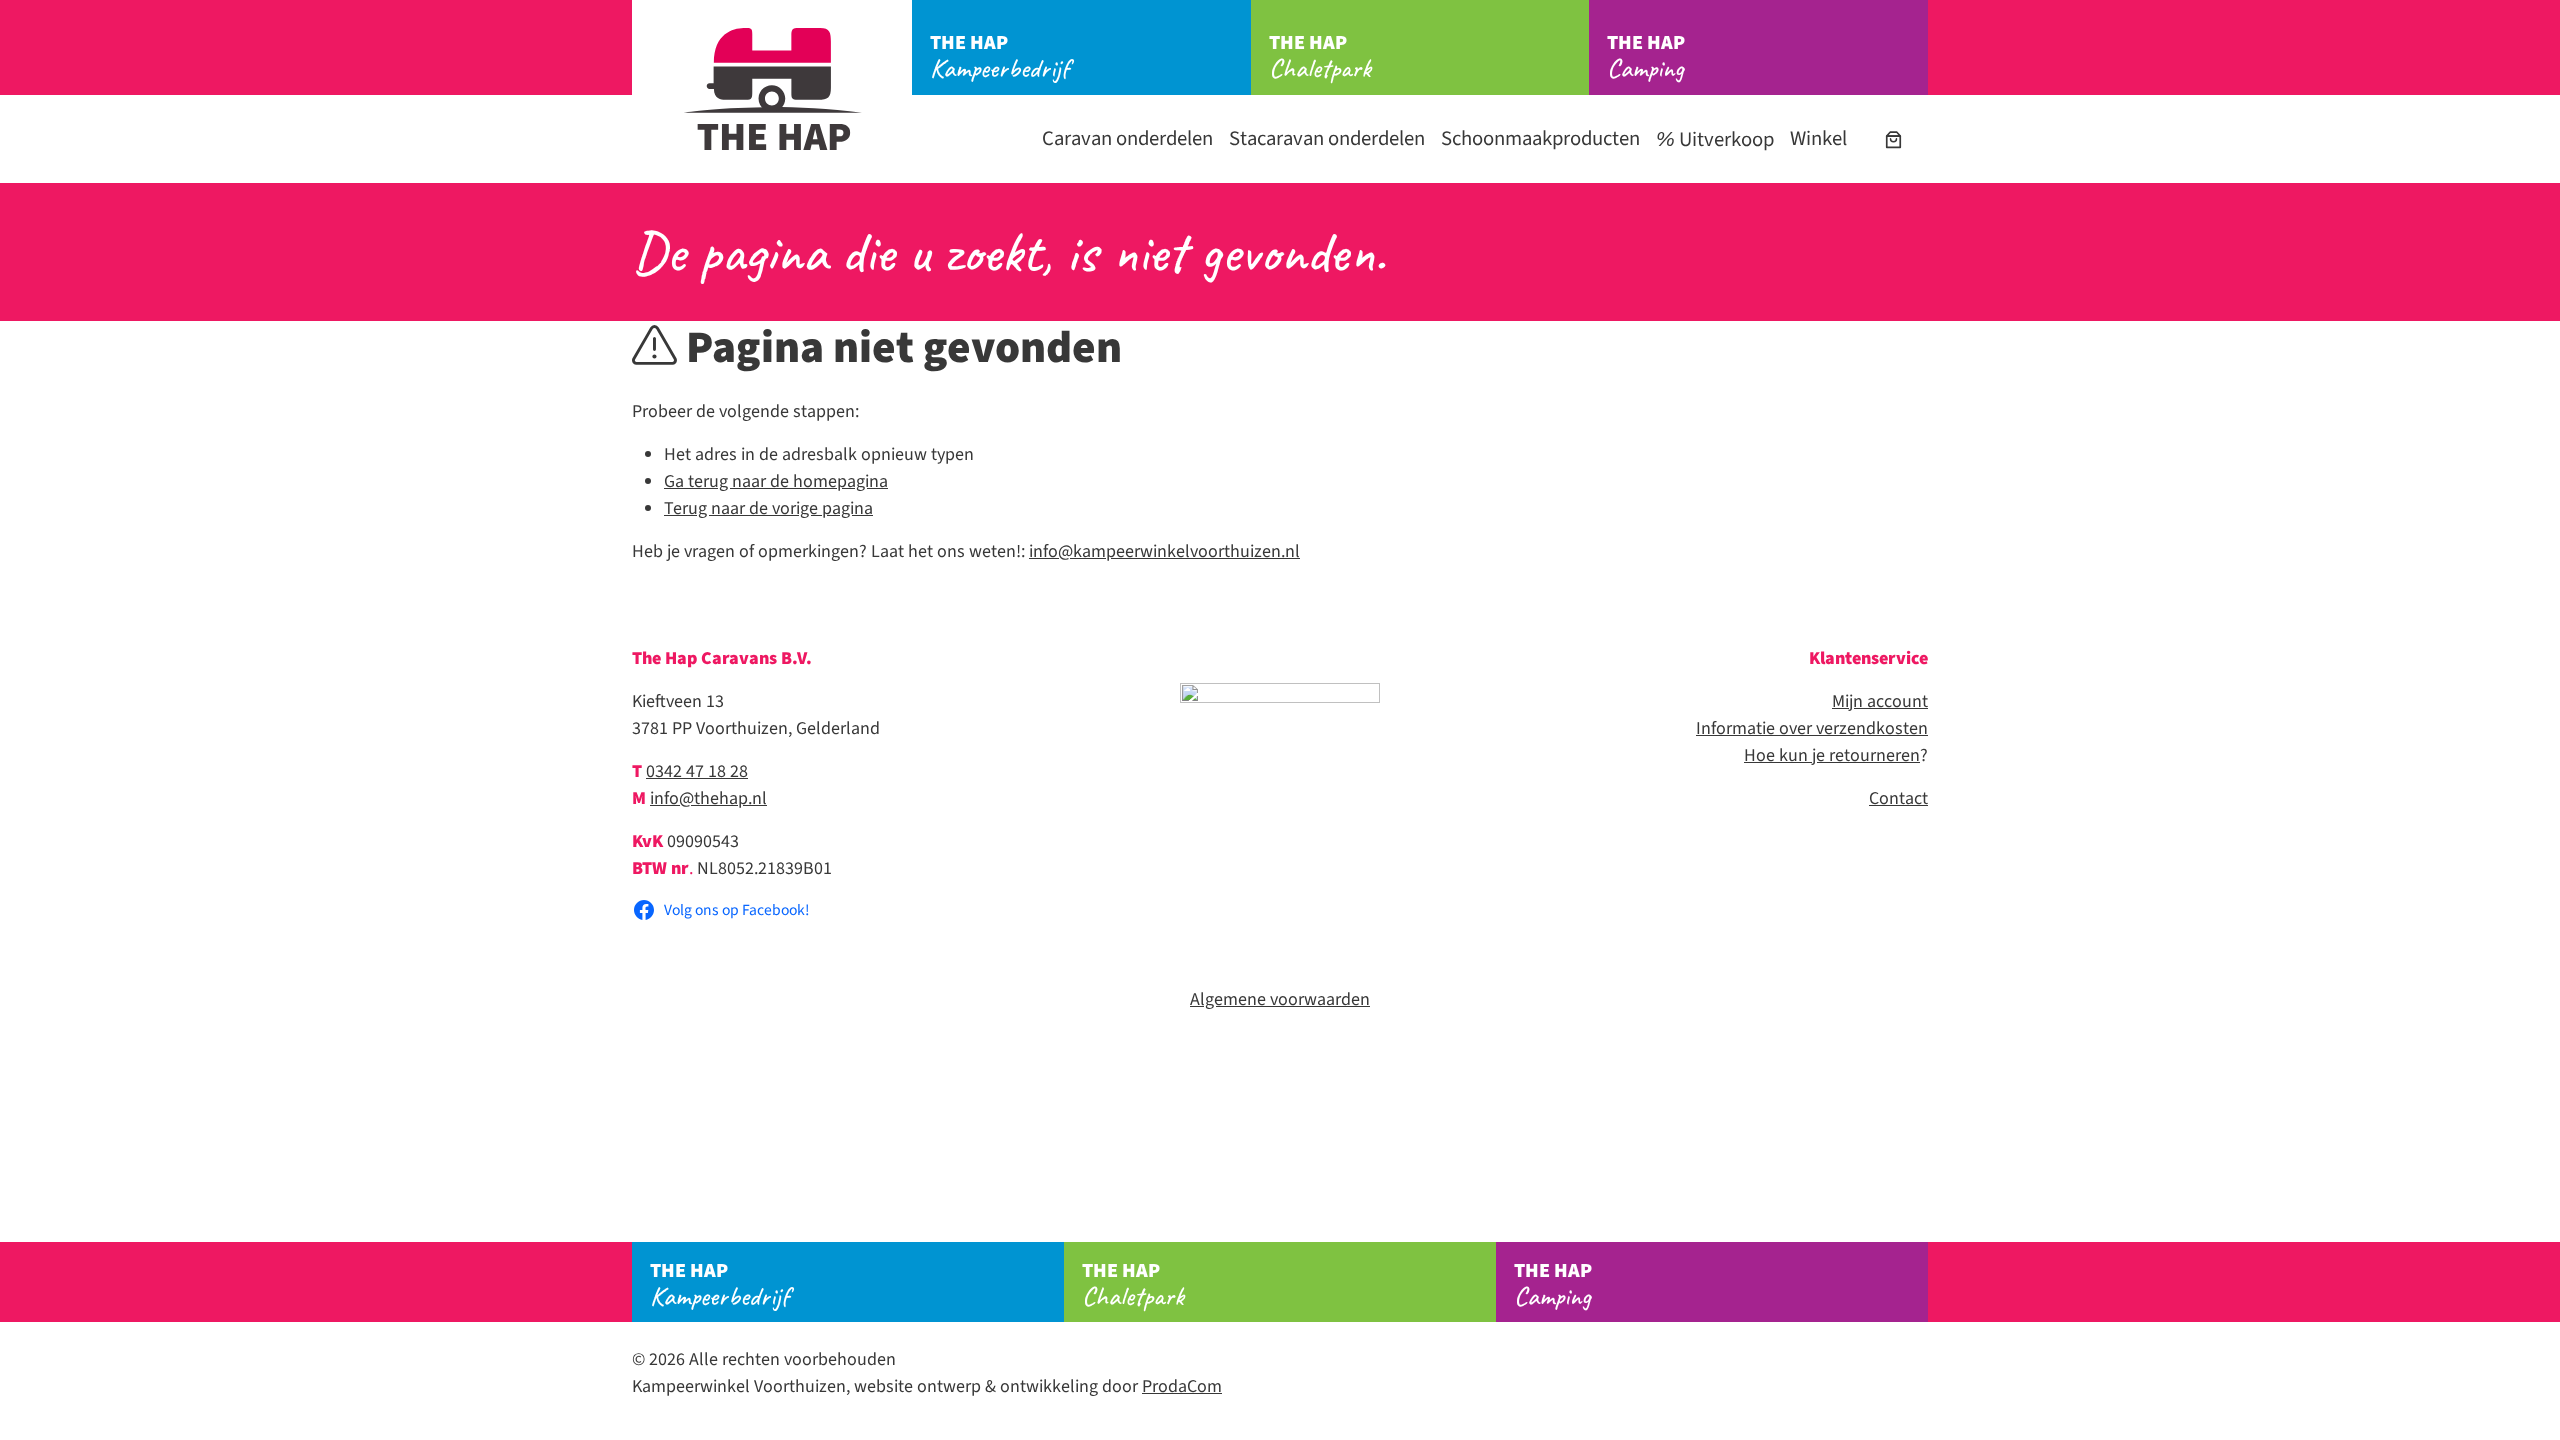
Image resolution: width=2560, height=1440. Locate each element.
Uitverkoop (1724, 139)
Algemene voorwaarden (1280, 999)
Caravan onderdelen (1127, 138)
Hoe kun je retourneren (1832, 755)
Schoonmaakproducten (1540, 138)
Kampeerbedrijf (999, 57)
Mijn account (1880, 701)
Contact (1898, 798)
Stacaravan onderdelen (1327, 138)
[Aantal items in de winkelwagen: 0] (1893, 139)
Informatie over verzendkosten (1812, 728)
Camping (1646, 57)
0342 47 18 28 (697, 771)
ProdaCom (1182, 1386)
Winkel (1818, 138)
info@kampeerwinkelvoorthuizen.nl (1164, 551)
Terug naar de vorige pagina (768, 508)
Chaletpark (1320, 57)
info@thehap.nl (708, 798)
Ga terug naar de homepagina (776, 481)
